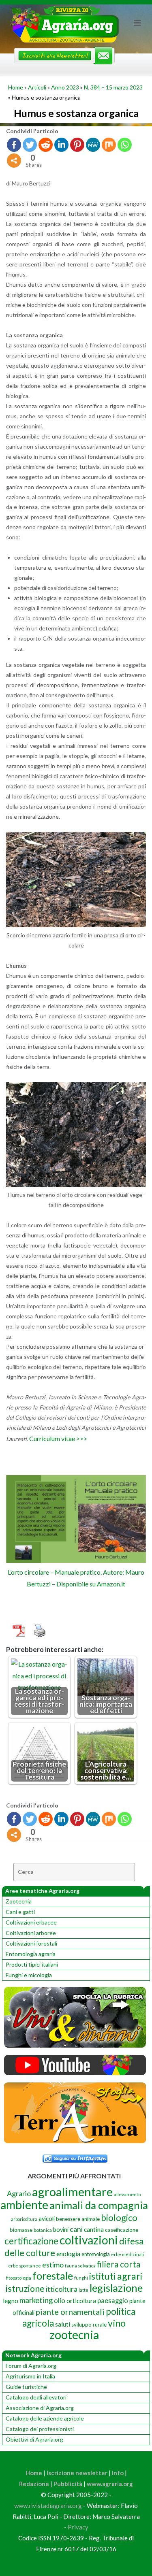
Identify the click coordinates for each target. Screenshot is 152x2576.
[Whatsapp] (125, 145)
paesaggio (113, 2300)
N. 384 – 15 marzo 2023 (113, 87)
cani (76, 2229)
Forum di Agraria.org (31, 2366)
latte (83, 2290)
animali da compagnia (99, 2205)
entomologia (96, 2254)
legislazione (116, 2288)
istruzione (25, 2289)
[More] (14, 161)
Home (16, 87)
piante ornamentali (70, 2312)
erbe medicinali (127, 2254)
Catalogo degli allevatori (36, 2397)
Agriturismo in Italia (30, 2376)
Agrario (19, 2193)
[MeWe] (93, 145)
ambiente (24, 2205)
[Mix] (109, 145)
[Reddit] (46, 145)
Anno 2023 (65, 87)
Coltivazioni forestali (31, 1943)
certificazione (31, 2241)
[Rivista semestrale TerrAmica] (75, 2141)
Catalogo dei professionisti (40, 2429)
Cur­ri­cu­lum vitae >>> (58, 1438)
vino (117, 2323)
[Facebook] (14, 145)
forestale (53, 2276)
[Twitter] (30, 145)
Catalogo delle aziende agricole (45, 2418)
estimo (53, 2265)
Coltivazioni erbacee (31, 1922)
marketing (36, 2300)
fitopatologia (19, 2278)
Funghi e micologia (29, 1975)
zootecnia (74, 2335)
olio (60, 2300)
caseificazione (122, 2230)
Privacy (78, 2527)
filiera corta (119, 2264)
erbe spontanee (25, 2266)
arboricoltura (24, 2219)
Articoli (37, 87)
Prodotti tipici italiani (32, 1964)
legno (11, 2301)
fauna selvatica (80, 2266)
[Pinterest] (77, 145)
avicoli (47, 2219)
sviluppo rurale (89, 2325)
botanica (43, 2230)
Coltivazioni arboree (31, 1933)
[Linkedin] (61, 145)
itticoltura (62, 2289)
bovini (61, 2230)
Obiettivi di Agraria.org (34, 2439)
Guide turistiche (26, 2387)
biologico (119, 2217)
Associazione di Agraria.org (40, 2408)
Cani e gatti (20, 1912)
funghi (81, 2278)
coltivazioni (89, 2240)
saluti (63, 2324)
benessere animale (78, 2219)
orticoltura (81, 2301)
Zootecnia (19, 1901)
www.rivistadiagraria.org (48, 2506)
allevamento (127, 2194)
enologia (68, 2253)
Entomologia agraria (31, 1954)
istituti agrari (116, 2276)
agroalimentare (72, 2192)
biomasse (21, 2230)
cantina (94, 2229)
